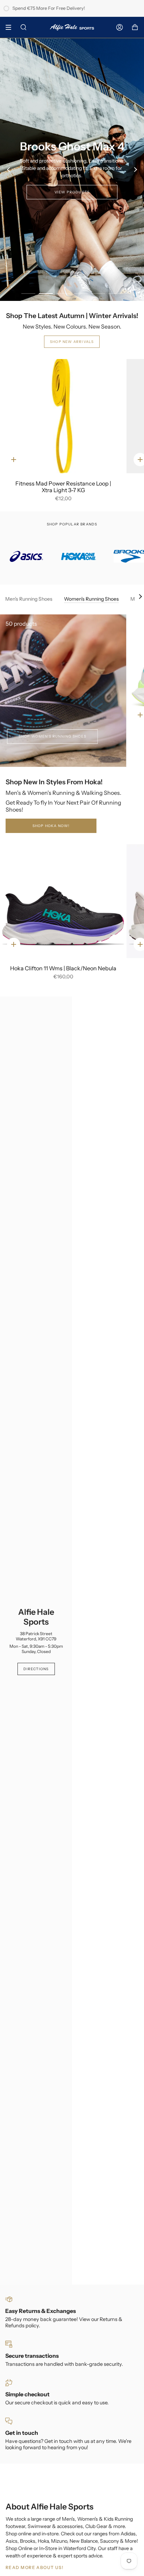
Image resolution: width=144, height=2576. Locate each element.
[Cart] (135, 27)
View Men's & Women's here (72, 185)
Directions (36, 1669)
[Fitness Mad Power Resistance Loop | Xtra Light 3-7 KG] (63, 416)
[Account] (120, 27)
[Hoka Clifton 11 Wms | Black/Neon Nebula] (63, 901)
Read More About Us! (34, 2567)
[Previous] (9, 170)
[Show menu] (11, 27)
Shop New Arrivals (72, 342)
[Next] (135, 170)
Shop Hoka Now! (51, 826)
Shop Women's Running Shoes (52, 736)
